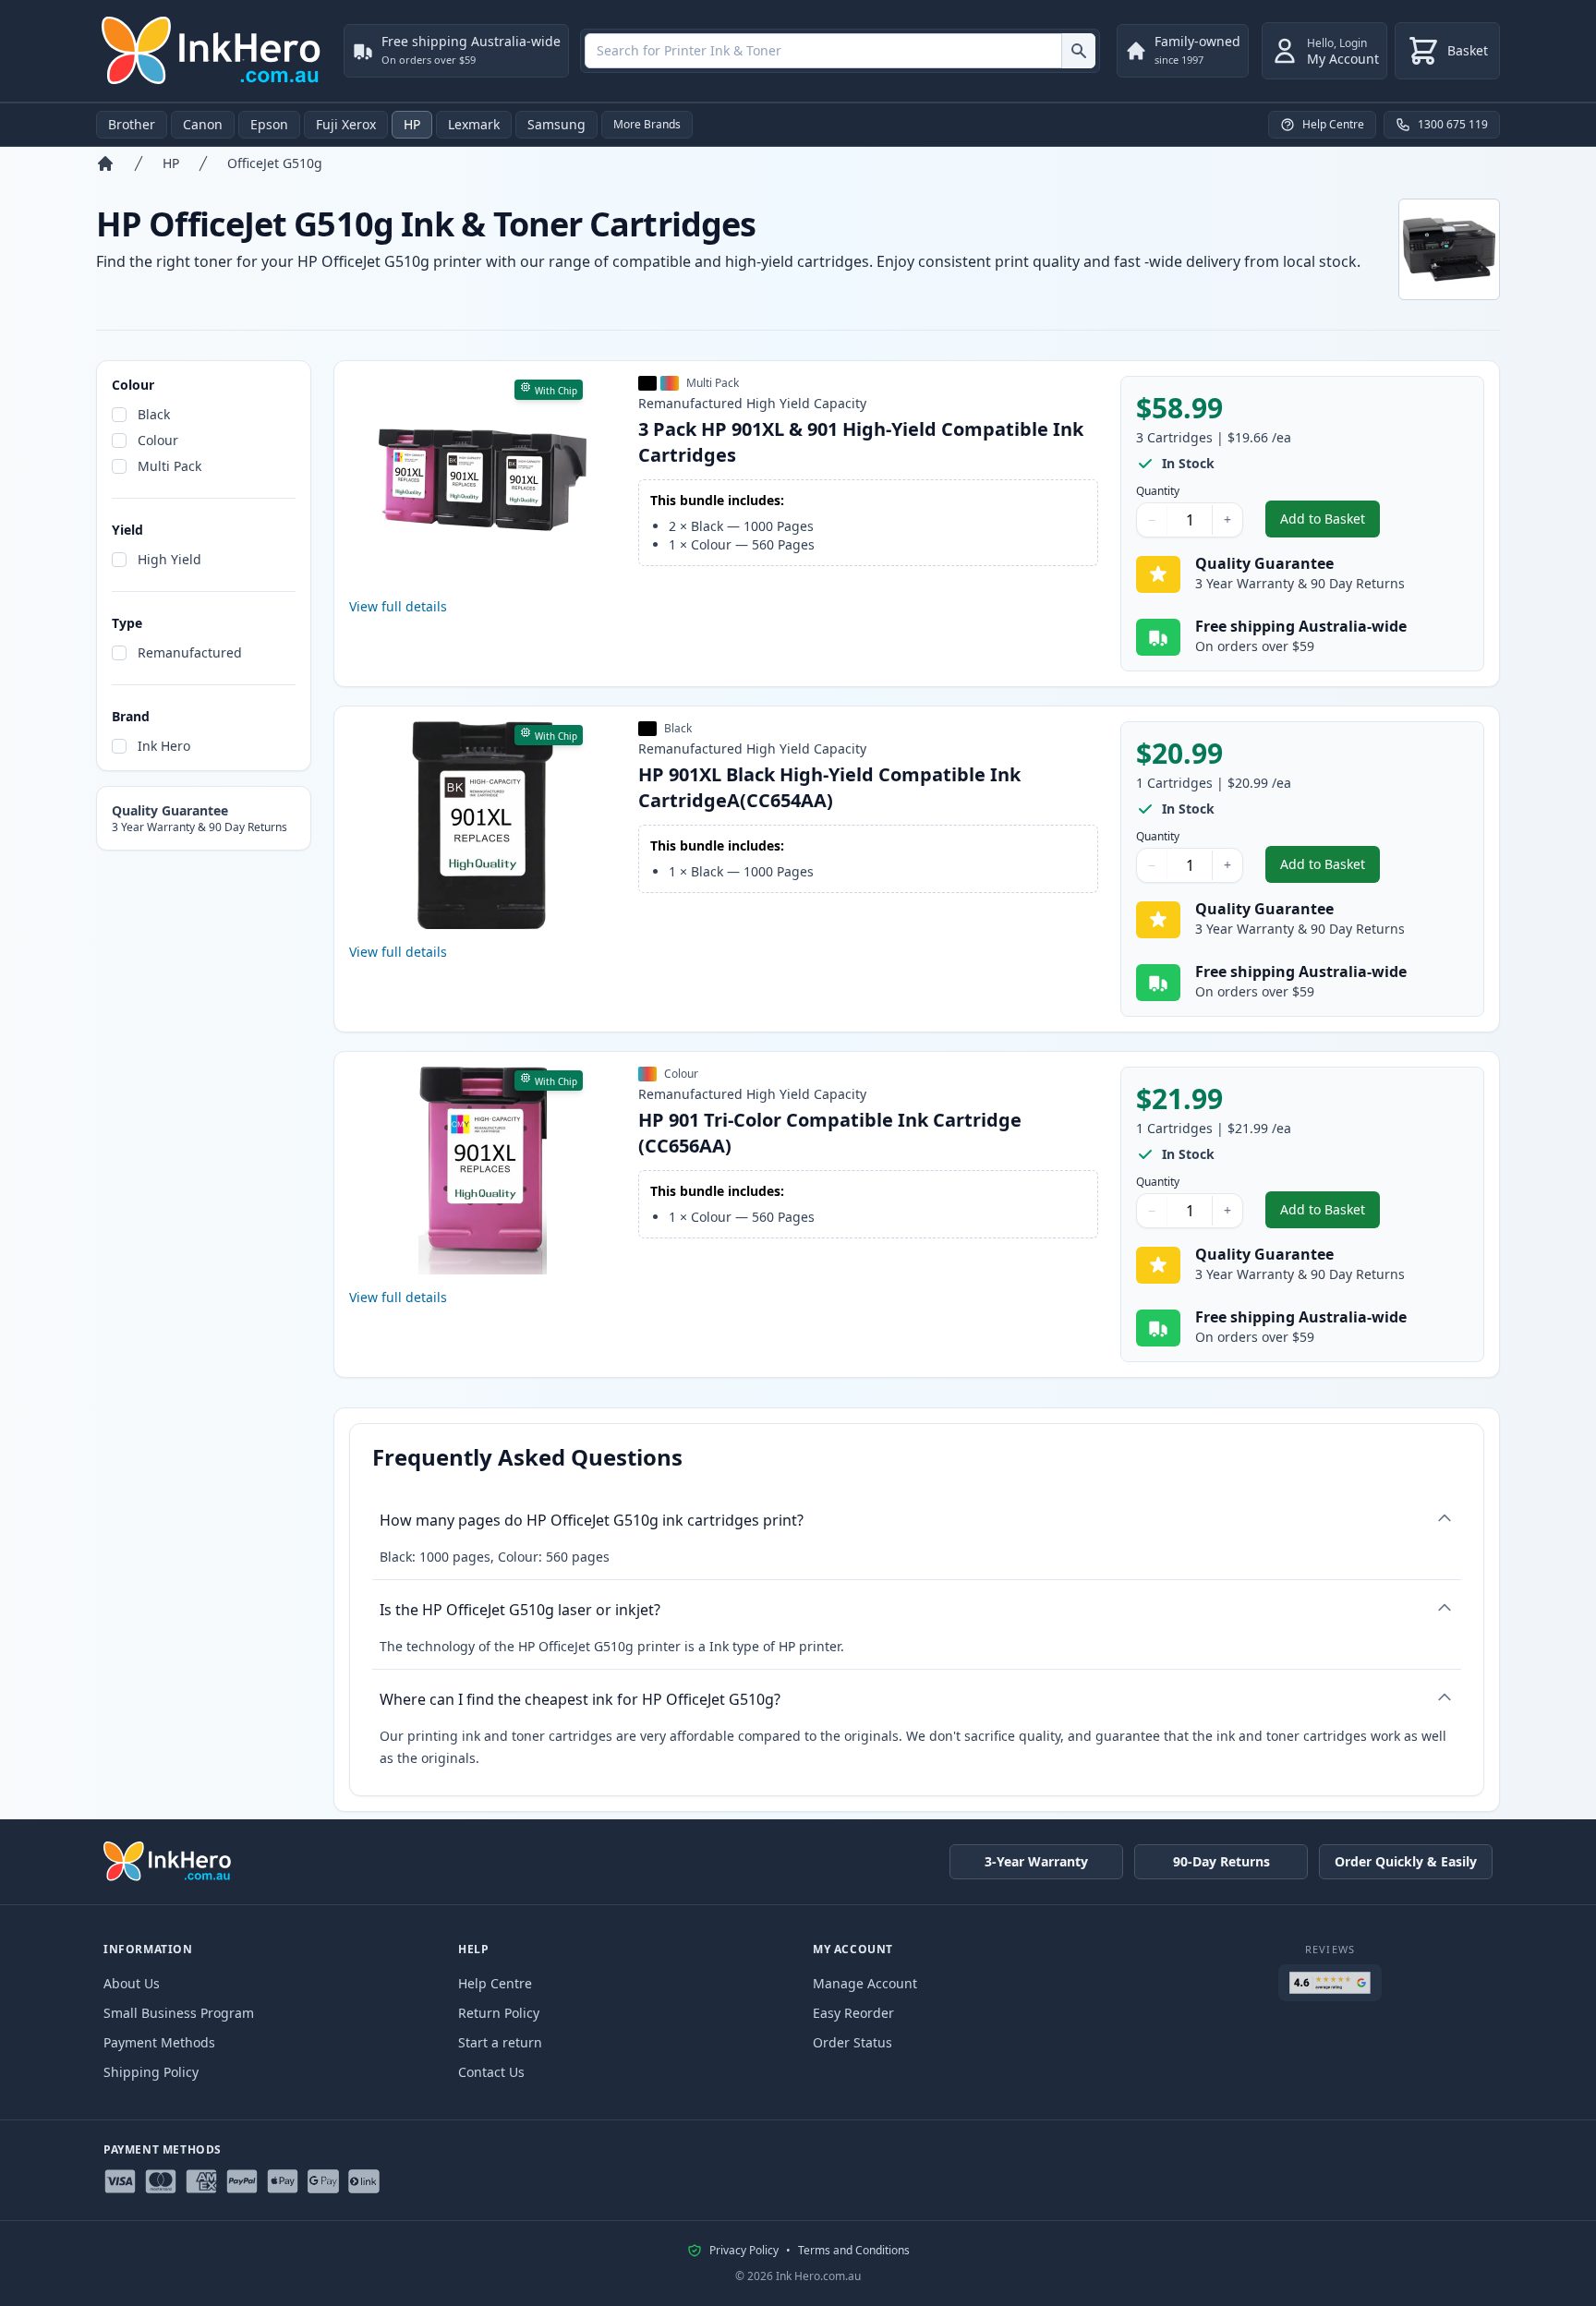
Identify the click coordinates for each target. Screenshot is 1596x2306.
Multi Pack (169, 466)
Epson (269, 124)
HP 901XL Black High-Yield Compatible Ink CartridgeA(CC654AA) (829, 787)
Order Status (852, 2042)
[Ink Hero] (212, 51)
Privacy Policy (744, 2251)
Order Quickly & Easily (1406, 1861)
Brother (132, 124)
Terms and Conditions (854, 2251)
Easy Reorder (853, 2013)
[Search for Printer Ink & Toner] (1078, 51)
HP (412, 124)
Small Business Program (179, 2013)
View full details (398, 606)
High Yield (169, 559)
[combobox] (840, 51)
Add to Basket (1330, 523)
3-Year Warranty (1036, 1861)
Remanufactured (190, 652)
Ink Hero (164, 746)
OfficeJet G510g (275, 163)
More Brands (647, 124)
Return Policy (499, 2013)
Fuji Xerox (346, 124)
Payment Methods (159, 2042)
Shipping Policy (151, 2072)
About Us (132, 1983)
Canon (203, 124)
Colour (158, 440)
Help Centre (495, 1983)
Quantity (1158, 491)
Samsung (556, 124)
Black (154, 414)
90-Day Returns (1221, 1861)
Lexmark (474, 124)
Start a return (500, 2042)
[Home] (105, 163)
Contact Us (491, 2072)
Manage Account (865, 1983)
